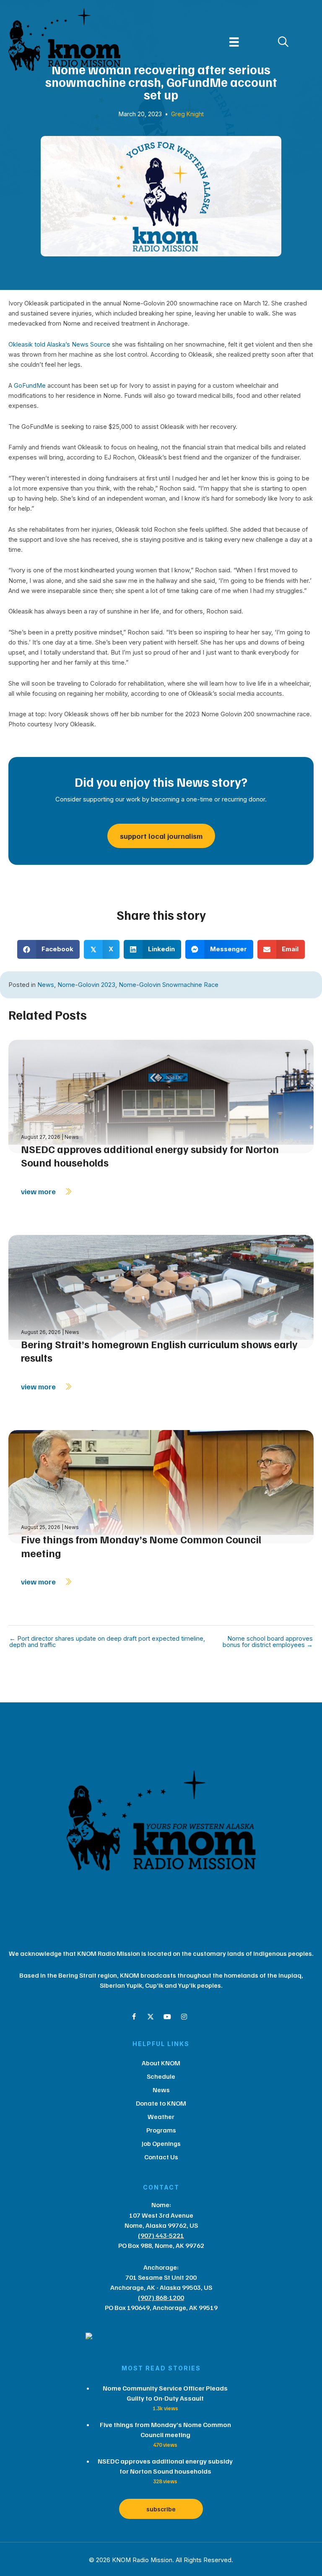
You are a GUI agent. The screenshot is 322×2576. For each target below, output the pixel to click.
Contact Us (161, 2157)
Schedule (161, 2076)
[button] (134, 2017)
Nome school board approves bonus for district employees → (268, 1642)
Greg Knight (187, 114)
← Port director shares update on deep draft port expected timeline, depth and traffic (107, 1642)
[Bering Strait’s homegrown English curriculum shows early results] (161, 1291)
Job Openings (161, 2143)
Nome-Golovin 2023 (86, 985)
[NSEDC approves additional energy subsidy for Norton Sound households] (161, 1096)
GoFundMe (30, 386)
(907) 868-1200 (161, 2297)
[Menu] (234, 42)
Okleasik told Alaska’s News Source (59, 345)
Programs (161, 2130)
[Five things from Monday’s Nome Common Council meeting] (161, 1486)
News (46, 985)
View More (39, 1191)
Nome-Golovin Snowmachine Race (169, 985)
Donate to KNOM (161, 2103)
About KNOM (161, 2063)
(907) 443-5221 (161, 2235)
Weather (161, 2117)
